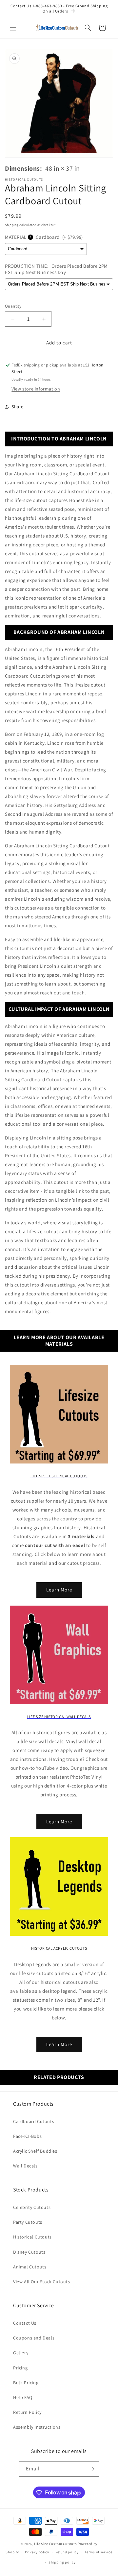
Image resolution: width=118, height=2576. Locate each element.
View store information (36, 389)
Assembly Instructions (37, 2427)
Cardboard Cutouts (34, 2121)
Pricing (20, 2368)
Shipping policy (62, 2562)
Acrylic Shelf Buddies (35, 2151)
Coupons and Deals (34, 2338)
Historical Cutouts (32, 2237)
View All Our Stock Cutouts (42, 2282)
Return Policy (27, 2412)
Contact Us (25, 2323)
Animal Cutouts (30, 2267)
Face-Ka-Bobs (27, 2136)
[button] (13, 28)
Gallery (21, 2353)
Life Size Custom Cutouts (56, 2544)
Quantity (13, 306)
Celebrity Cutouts (32, 2207)
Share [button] (18, 407)
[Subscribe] (92, 2469)
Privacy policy (37, 2552)
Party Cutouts (28, 2222)
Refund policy (67, 2552)
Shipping (12, 225)
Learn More (59, 1590)
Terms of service (98, 2552)
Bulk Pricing (26, 2383)
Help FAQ (23, 2397)
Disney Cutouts (29, 2252)
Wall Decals (25, 2166)
